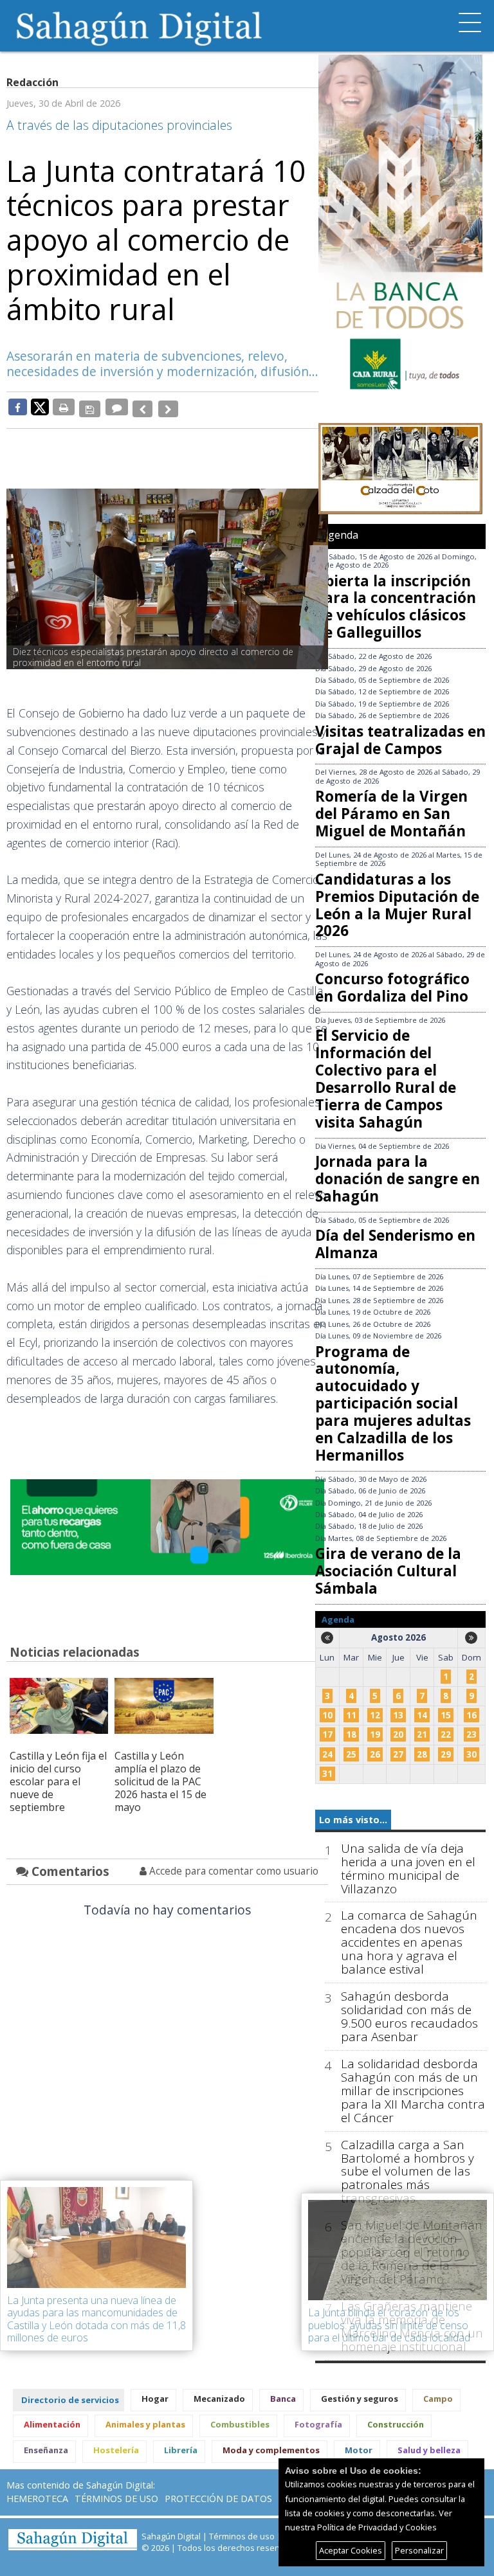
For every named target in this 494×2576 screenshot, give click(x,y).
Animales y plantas (145, 2424)
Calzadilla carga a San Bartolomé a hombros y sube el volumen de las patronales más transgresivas (407, 2172)
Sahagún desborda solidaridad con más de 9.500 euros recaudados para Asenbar (409, 2017)
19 (375, 1734)
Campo (438, 2399)
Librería (181, 2450)
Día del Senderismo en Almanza (395, 1244)
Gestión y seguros (360, 2399)
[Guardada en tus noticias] (89, 407)
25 (351, 1754)
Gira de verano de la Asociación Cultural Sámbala (388, 1571)
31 (327, 1774)
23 (471, 1734)
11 (351, 1715)
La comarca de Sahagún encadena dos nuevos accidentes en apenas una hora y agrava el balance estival (409, 1942)
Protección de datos (218, 2499)
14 (422, 1715)
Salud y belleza (429, 2450)
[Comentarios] (115, 407)
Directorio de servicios (70, 2400)
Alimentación (52, 2424)
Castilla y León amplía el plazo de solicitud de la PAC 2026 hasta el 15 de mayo (160, 1775)
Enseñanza (46, 2450)
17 (327, 1734)
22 (446, 1734)
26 (375, 1754)
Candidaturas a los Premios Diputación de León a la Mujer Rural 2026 (397, 905)
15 (446, 1715)
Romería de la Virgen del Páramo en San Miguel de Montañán (391, 814)
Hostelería (116, 2450)
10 (327, 1715)
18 (351, 1734)
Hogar (155, 2399)
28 (422, 1754)
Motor (359, 2450)
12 (375, 1715)
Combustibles (240, 2424)
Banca (283, 2399)
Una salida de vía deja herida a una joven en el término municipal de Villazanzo (408, 1869)
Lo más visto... (353, 1820)
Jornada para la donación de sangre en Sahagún (398, 1179)
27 (398, 1754)
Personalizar (419, 2550)
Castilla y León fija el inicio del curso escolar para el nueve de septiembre (58, 1775)
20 (398, 1734)
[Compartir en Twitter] (40, 406)
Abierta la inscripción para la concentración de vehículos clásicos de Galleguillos (396, 607)
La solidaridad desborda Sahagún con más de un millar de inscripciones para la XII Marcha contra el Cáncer (413, 2091)
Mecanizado (219, 2399)
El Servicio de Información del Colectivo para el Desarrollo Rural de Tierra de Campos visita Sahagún (386, 1078)
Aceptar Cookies (351, 2550)
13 (398, 1715)
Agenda (340, 535)
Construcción (396, 2424)
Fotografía (318, 2424)
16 (471, 1715)
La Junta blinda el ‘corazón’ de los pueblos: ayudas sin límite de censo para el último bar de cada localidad (389, 2325)
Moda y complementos (271, 2450)
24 (327, 1754)
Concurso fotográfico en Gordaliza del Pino (392, 987)
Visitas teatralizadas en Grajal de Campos (400, 740)
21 (422, 1734)
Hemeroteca (37, 2499)
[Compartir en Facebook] (18, 407)
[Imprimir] (64, 407)
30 (471, 1754)
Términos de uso (116, 2499)
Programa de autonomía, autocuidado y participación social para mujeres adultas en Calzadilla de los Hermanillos (393, 1403)
